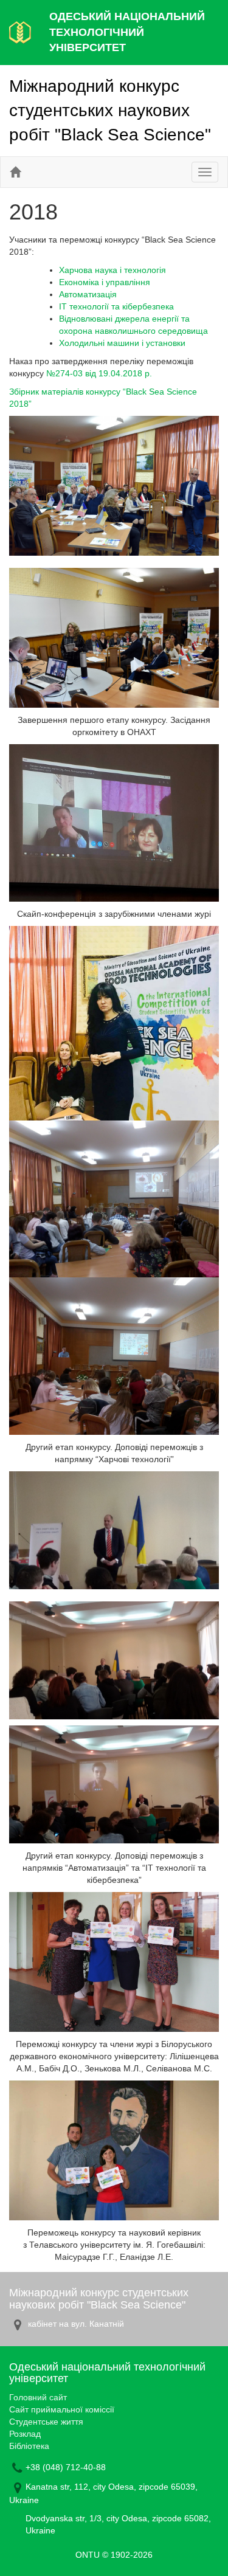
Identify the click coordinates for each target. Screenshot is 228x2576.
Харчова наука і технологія (112, 270)
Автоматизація (88, 294)
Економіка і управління (105, 282)
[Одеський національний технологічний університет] (20, 32)
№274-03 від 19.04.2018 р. (99, 373)
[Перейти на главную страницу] (15, 172)
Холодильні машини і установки (122, 343)
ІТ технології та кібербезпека (116, 306)
